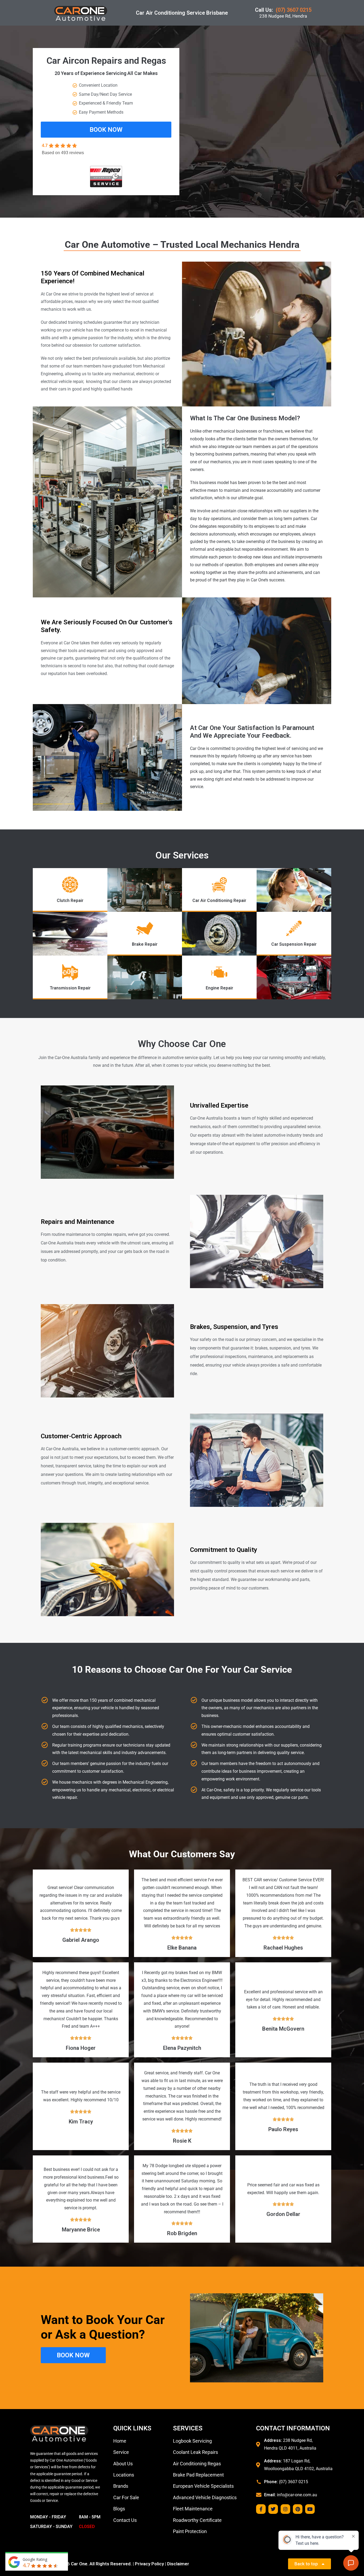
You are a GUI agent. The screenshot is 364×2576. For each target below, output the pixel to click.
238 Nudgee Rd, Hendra (283, 16)
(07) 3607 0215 (294, 10)
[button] (106, 130)
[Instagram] (285, 2509)
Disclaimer (178, 2564)
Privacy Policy (149, 2564)
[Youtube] (310, 2509)
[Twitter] (273, 2509)
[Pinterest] (298, 2509)
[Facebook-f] (261, 2509)
